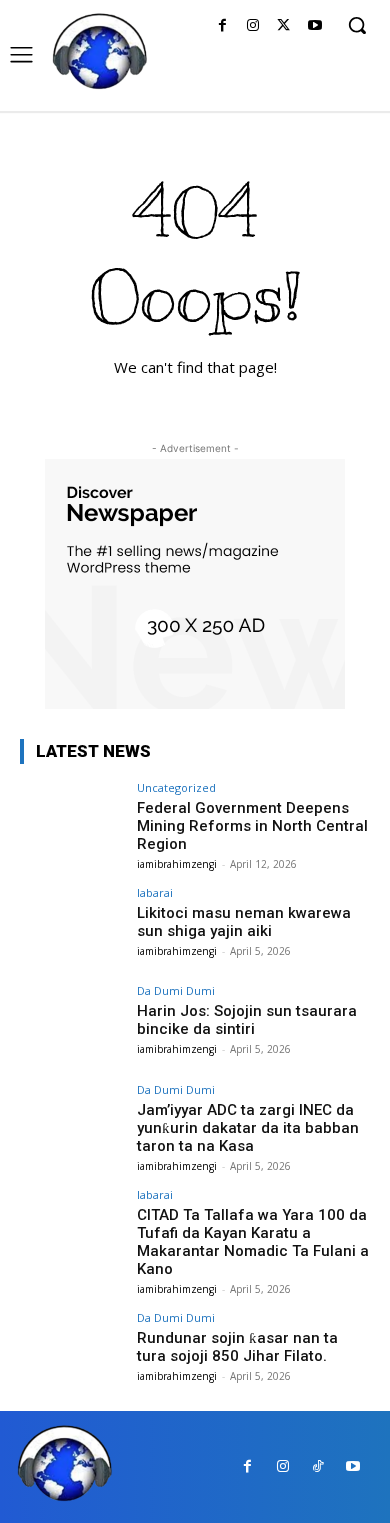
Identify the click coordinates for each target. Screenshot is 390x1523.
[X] (283, 26)
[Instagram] (253, 26)
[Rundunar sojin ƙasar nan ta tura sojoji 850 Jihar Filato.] (72, 1351)
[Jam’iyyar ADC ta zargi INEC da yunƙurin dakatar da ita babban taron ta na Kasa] (72, 1123)
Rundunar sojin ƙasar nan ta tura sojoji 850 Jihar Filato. (237, 1347)
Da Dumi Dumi (176, 990)
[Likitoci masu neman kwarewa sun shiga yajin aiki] (72, 926)
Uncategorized (176, 787)
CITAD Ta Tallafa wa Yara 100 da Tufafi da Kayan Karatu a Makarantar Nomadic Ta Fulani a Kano (253, 1242)
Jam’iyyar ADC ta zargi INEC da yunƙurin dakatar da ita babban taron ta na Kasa (248, 1128)
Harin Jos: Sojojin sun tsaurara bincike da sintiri (247, 1020)
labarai (155, 892)
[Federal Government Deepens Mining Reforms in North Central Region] (72, 821)
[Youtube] (314, 26)
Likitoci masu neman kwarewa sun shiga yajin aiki (244, 922)
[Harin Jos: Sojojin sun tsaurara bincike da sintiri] (72, 1024)
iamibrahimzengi (177, 864)
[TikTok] (317, 1466)
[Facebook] (222, 26)
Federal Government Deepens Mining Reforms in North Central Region (252, 826)
